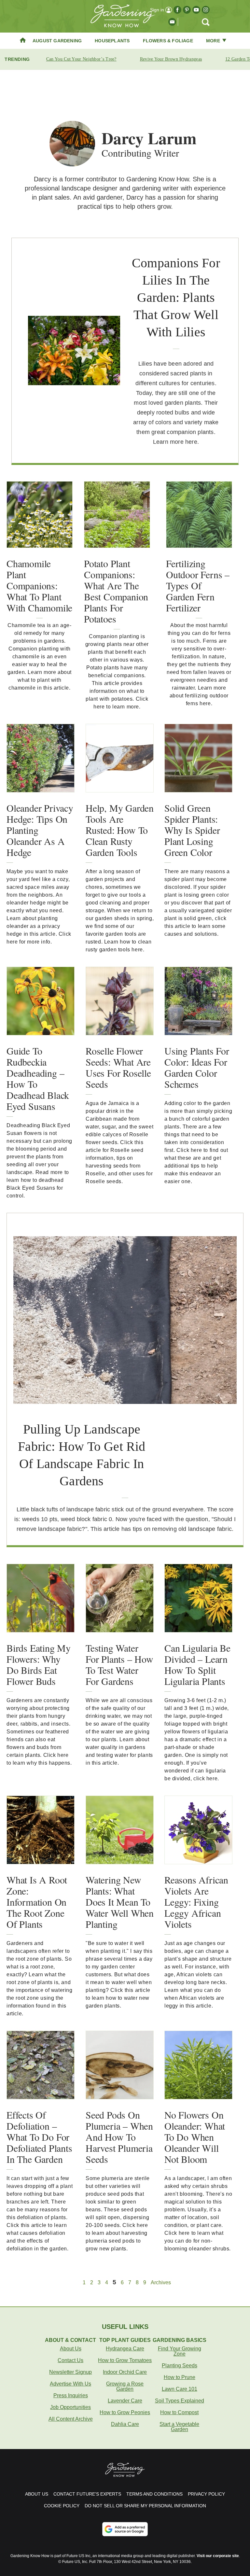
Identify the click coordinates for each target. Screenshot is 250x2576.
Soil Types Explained (180, 2401)
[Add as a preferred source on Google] (125, 2529)
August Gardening (57, 41)
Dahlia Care (125, 2424)
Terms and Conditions (154, 2494)
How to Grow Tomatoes (125, 2360)
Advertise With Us (70, 2384)
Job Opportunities (70, 2407)
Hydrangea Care (125, 2349)
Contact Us (70, 2360)
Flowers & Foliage (168, 41)
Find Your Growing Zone (180, 2351)
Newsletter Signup (70, 2372)
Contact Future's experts (87, 2494)
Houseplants (112, 41)
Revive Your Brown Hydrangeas (171, 59)
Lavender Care (125, 2401)
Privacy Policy (206, 2494)
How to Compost (179, 2412)
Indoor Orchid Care (125, 2372)
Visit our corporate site (218, 2556)
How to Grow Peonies (125, 2412)
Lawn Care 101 (180, 2389)
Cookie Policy (62, 2506)
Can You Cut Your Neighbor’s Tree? (81, 59)
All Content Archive (71, 2419)
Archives (161, 2283)
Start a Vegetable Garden (179, 2427)
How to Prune (180, 2377)
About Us (71, 2349)
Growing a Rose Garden (125, 2386)
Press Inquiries (71, 2395)
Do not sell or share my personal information (145, 2506)
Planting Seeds (180, 2366)
